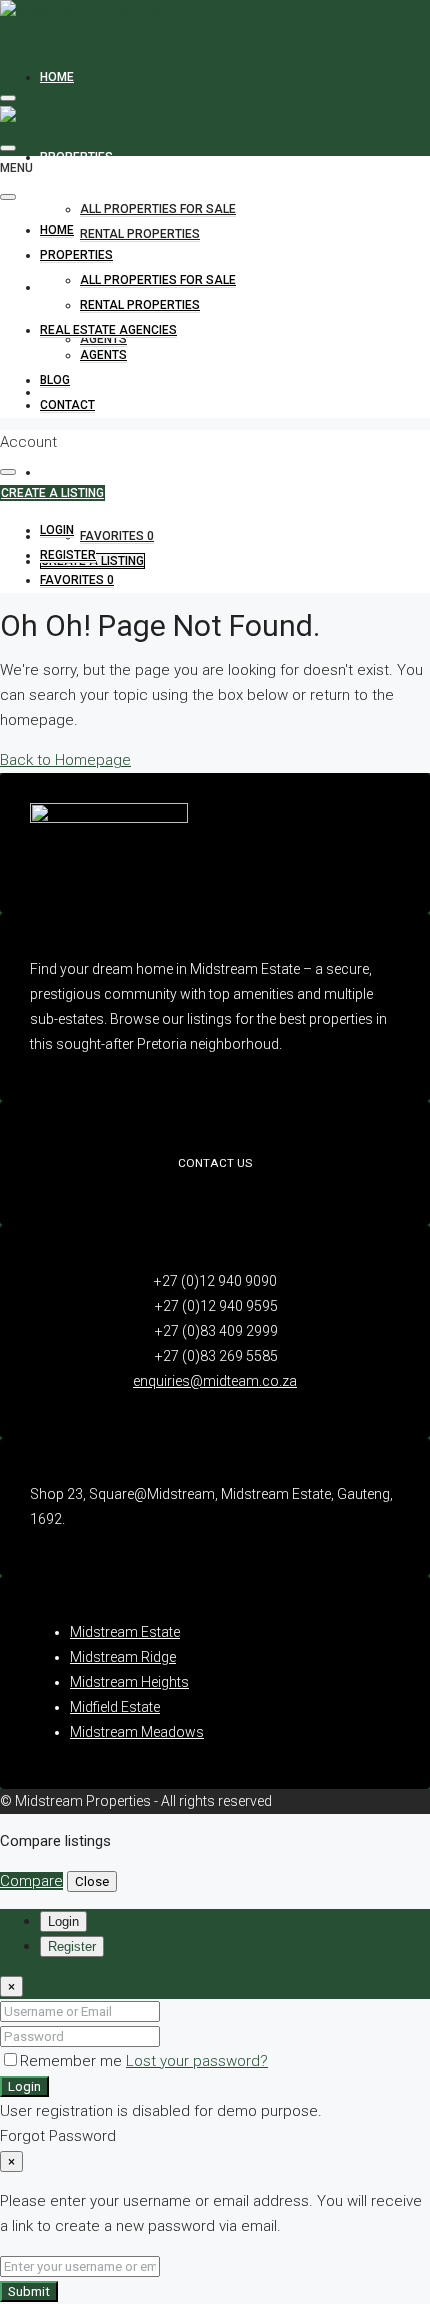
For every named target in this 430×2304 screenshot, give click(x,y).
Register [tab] (72, 1946)
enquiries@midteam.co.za (215, 1381)
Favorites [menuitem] (117, 536)
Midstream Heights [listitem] (129, 1682)
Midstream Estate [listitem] (125, 1632)
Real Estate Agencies (108, 330)
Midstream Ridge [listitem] (123, 1657)
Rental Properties (140, 234)
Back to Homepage (65, 760)
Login (24, 2086)
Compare (31, 1881)
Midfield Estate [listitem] (115, 1707)
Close (92, 1881)
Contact (67, 472)
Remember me (73, 2061)
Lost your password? (197, 2061)
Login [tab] (63, 1921)
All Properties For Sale (158, 209)
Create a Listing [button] (52, 493)
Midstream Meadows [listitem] (137, 1732)
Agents (103, 339)
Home (57, 77)
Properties (76, 157)
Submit (29, 2291)
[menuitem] (57, 530)
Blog (55, 380)
